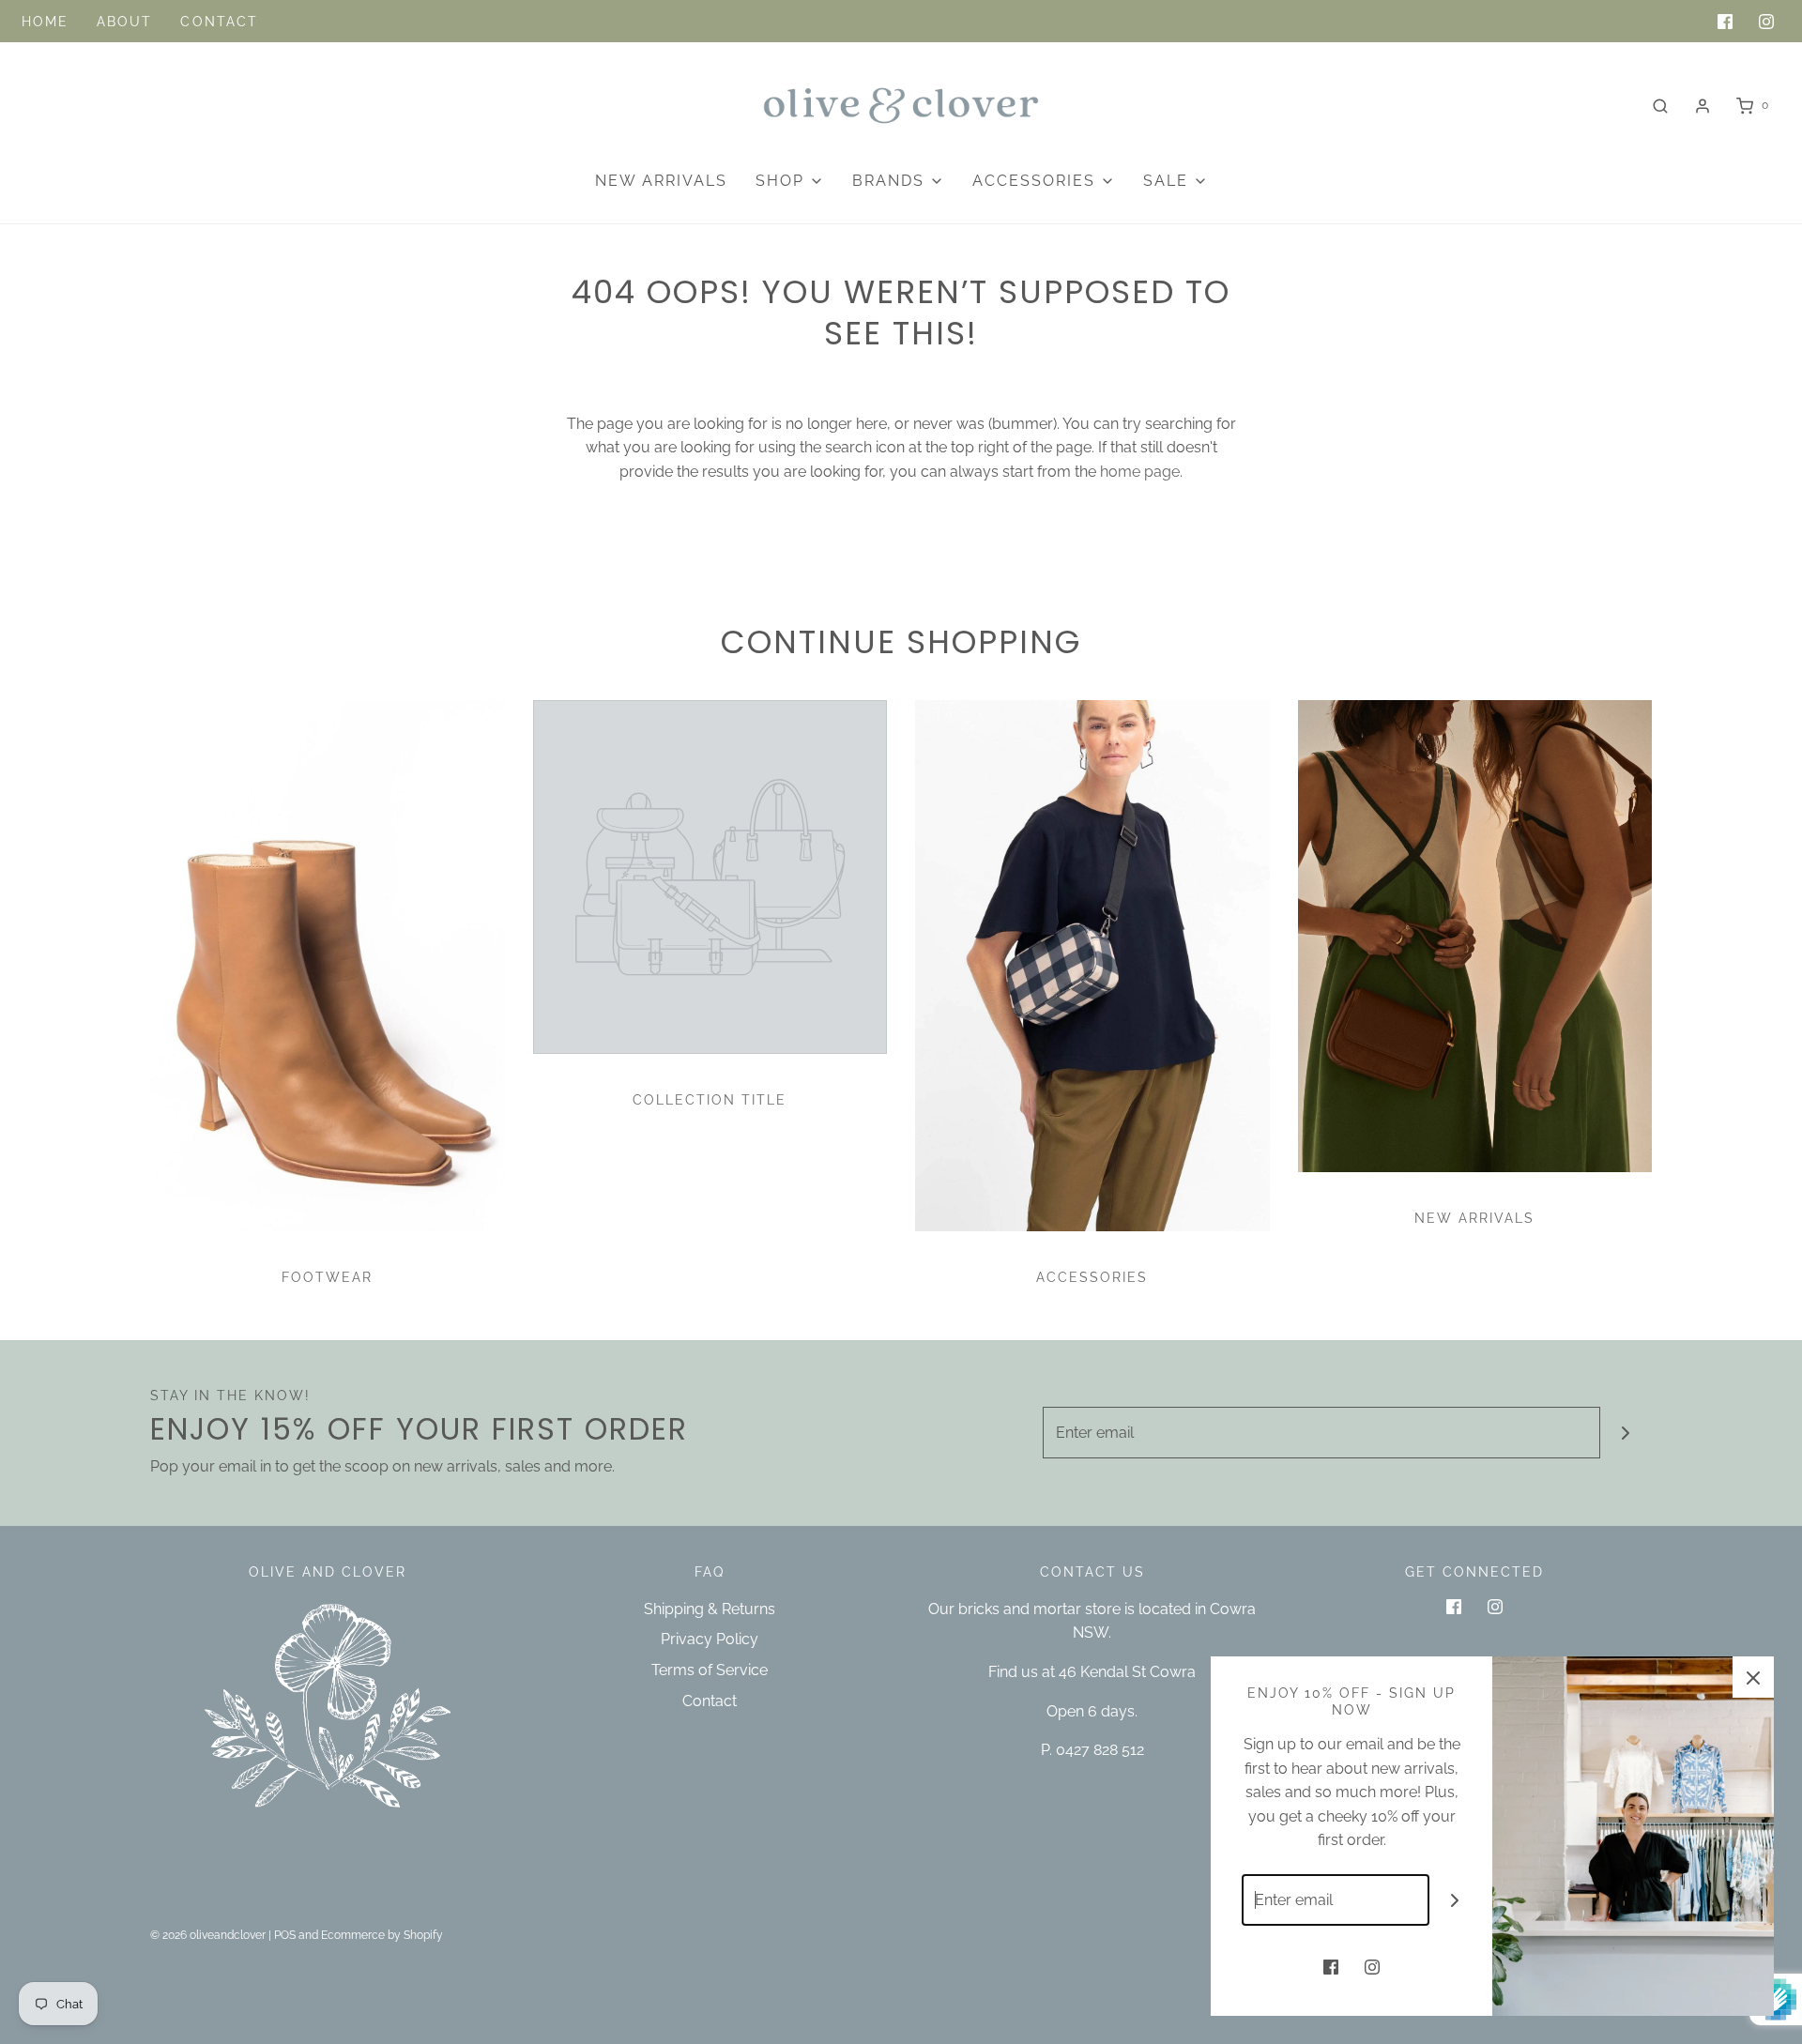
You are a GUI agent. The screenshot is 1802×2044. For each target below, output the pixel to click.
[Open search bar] (1660, 106)
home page (1140, 472)
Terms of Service (710, 1670)
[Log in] (1703, 106)
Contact (219, 22)
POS (285, 1935)
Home (45, 22)
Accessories (1092, 1277)
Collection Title (710, 1100)
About (125, 22)
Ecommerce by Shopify (382, 1935)
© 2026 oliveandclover (208, 1935)
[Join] (1626, 1433)
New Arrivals (661, 181)
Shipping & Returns (710, 1609)
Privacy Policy (710, 1639)
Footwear (327, 1277)
